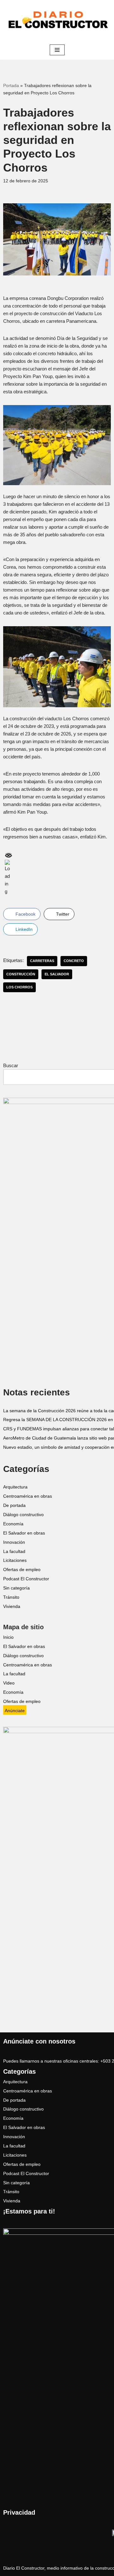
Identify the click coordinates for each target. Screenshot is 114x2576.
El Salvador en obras (24, 1533)
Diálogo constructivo (23, 1515)
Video (9, 1683)
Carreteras (42, 961)
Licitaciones (15, 1560)
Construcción (21, 974)
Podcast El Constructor (26, 1579)
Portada (11, 85)
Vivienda (12, 1607)
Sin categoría (16, 1588)
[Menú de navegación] (57, 50)
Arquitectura (15, 1487)
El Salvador (57, 974)
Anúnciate (15, 1711)
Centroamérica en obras (28, 1496)
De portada (14, 1505)
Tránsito (11, 1597)
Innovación (14, 1542)
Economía (13, 1524)
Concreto (74, 961)
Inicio (8, 1637)
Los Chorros (19, 987)
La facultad (14, 1552)
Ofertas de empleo (22, 1570)
